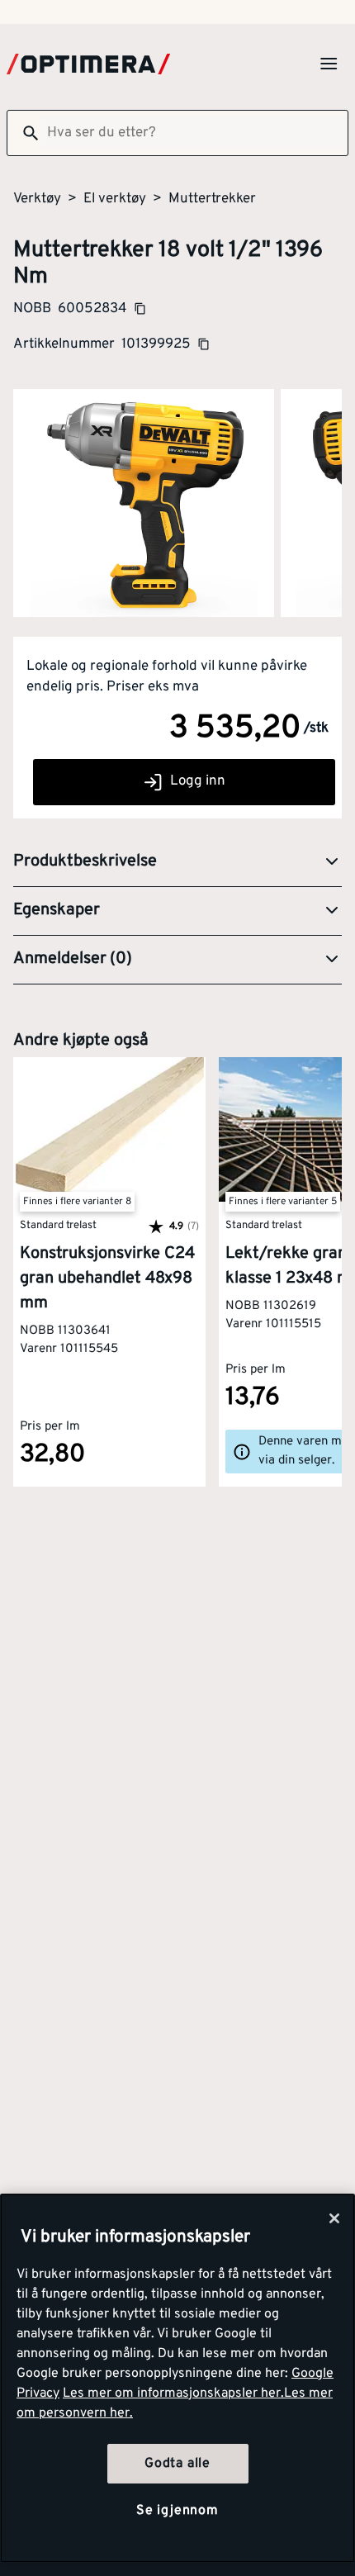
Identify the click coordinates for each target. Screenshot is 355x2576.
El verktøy (115, 199)
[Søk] (24, 133)
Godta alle (177, 2464)
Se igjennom (177, 2511)
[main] (177, 2378)
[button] (177, 862)
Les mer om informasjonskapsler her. (173, 2393)
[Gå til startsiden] (88, 64)
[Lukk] (334, 2218)
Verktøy (37, 199)
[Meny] (329, 64)
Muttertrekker (212, 199)
